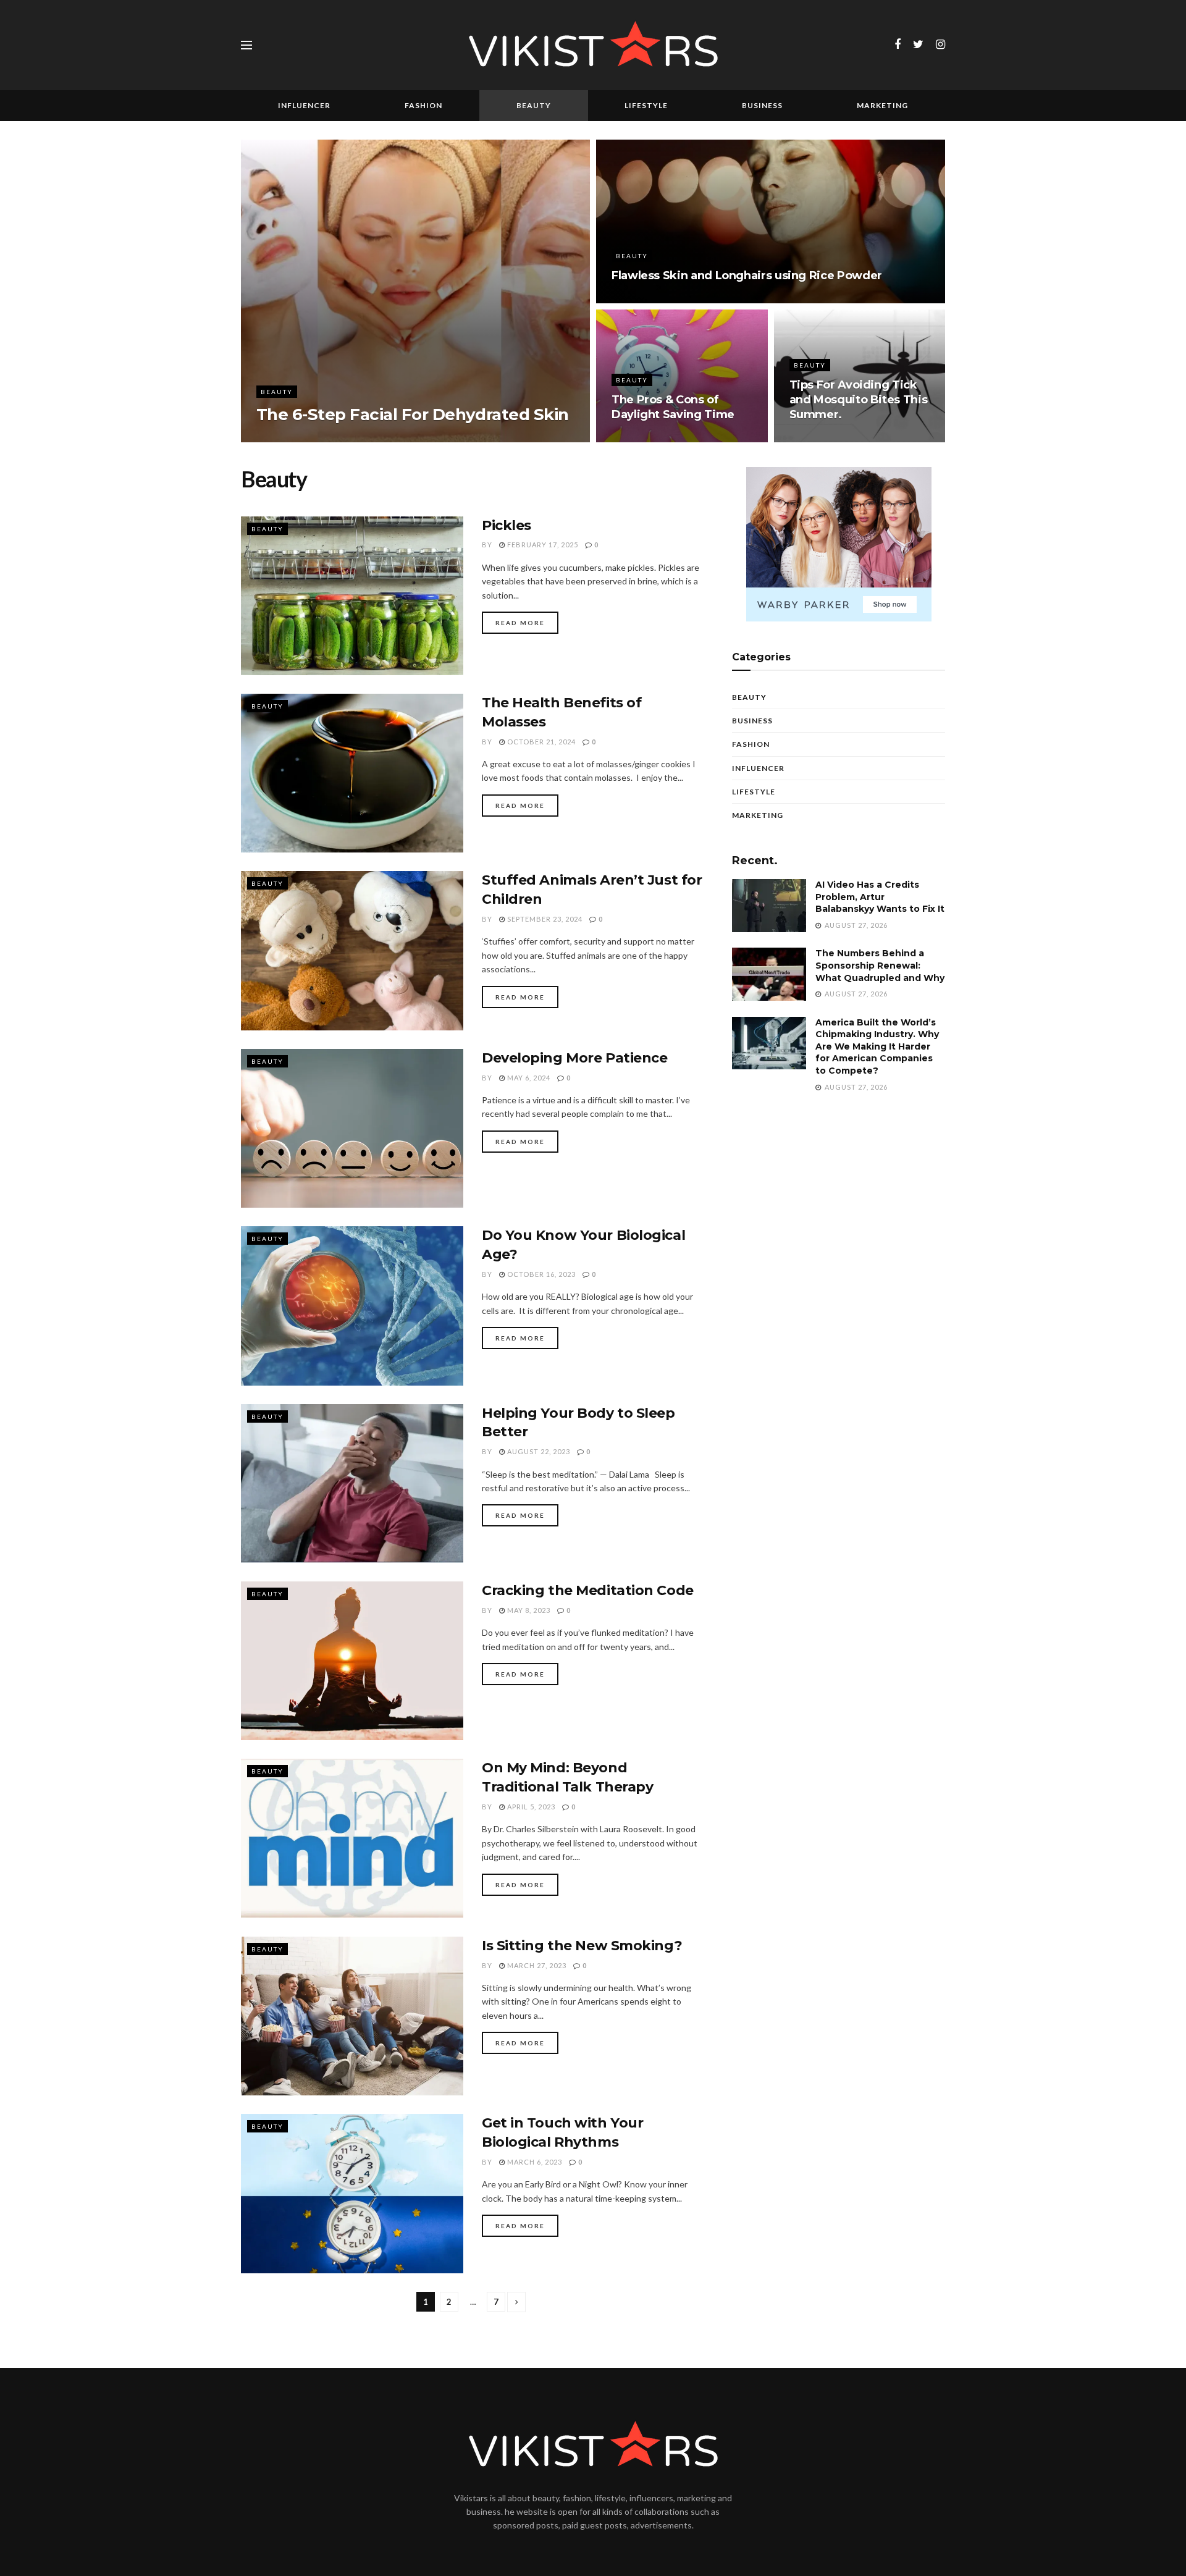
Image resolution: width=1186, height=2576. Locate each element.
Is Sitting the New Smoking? (582, 1946)
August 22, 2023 (538, 1451)
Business (762, 105)
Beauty (534, 105)
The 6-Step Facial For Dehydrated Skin (413, 415)
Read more (520, 623)
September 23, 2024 (544, 919)
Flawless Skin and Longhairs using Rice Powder (747, 276)
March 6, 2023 (534, 2162)
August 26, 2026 (312, 438)
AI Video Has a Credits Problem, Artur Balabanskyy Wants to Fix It (880, 897)
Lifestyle (646, 105)
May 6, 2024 (528, 1078)
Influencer (304, 105)
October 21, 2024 (540, 742)
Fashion (423, 105)
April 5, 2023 (530, 1807)
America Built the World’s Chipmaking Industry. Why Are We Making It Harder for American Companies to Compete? (877, 1046)
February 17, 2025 (542, 545)
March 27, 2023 (536, 1965)
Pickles (507, 525)
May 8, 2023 (528, 1610)
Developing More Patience (574, 1058)
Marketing (882, 105)
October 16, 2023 (540, 1274)
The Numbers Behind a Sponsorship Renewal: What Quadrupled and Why (880, 965)
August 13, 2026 (650, 438)
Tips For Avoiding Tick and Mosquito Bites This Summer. (859, 400)
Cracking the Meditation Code (588, 1590)
